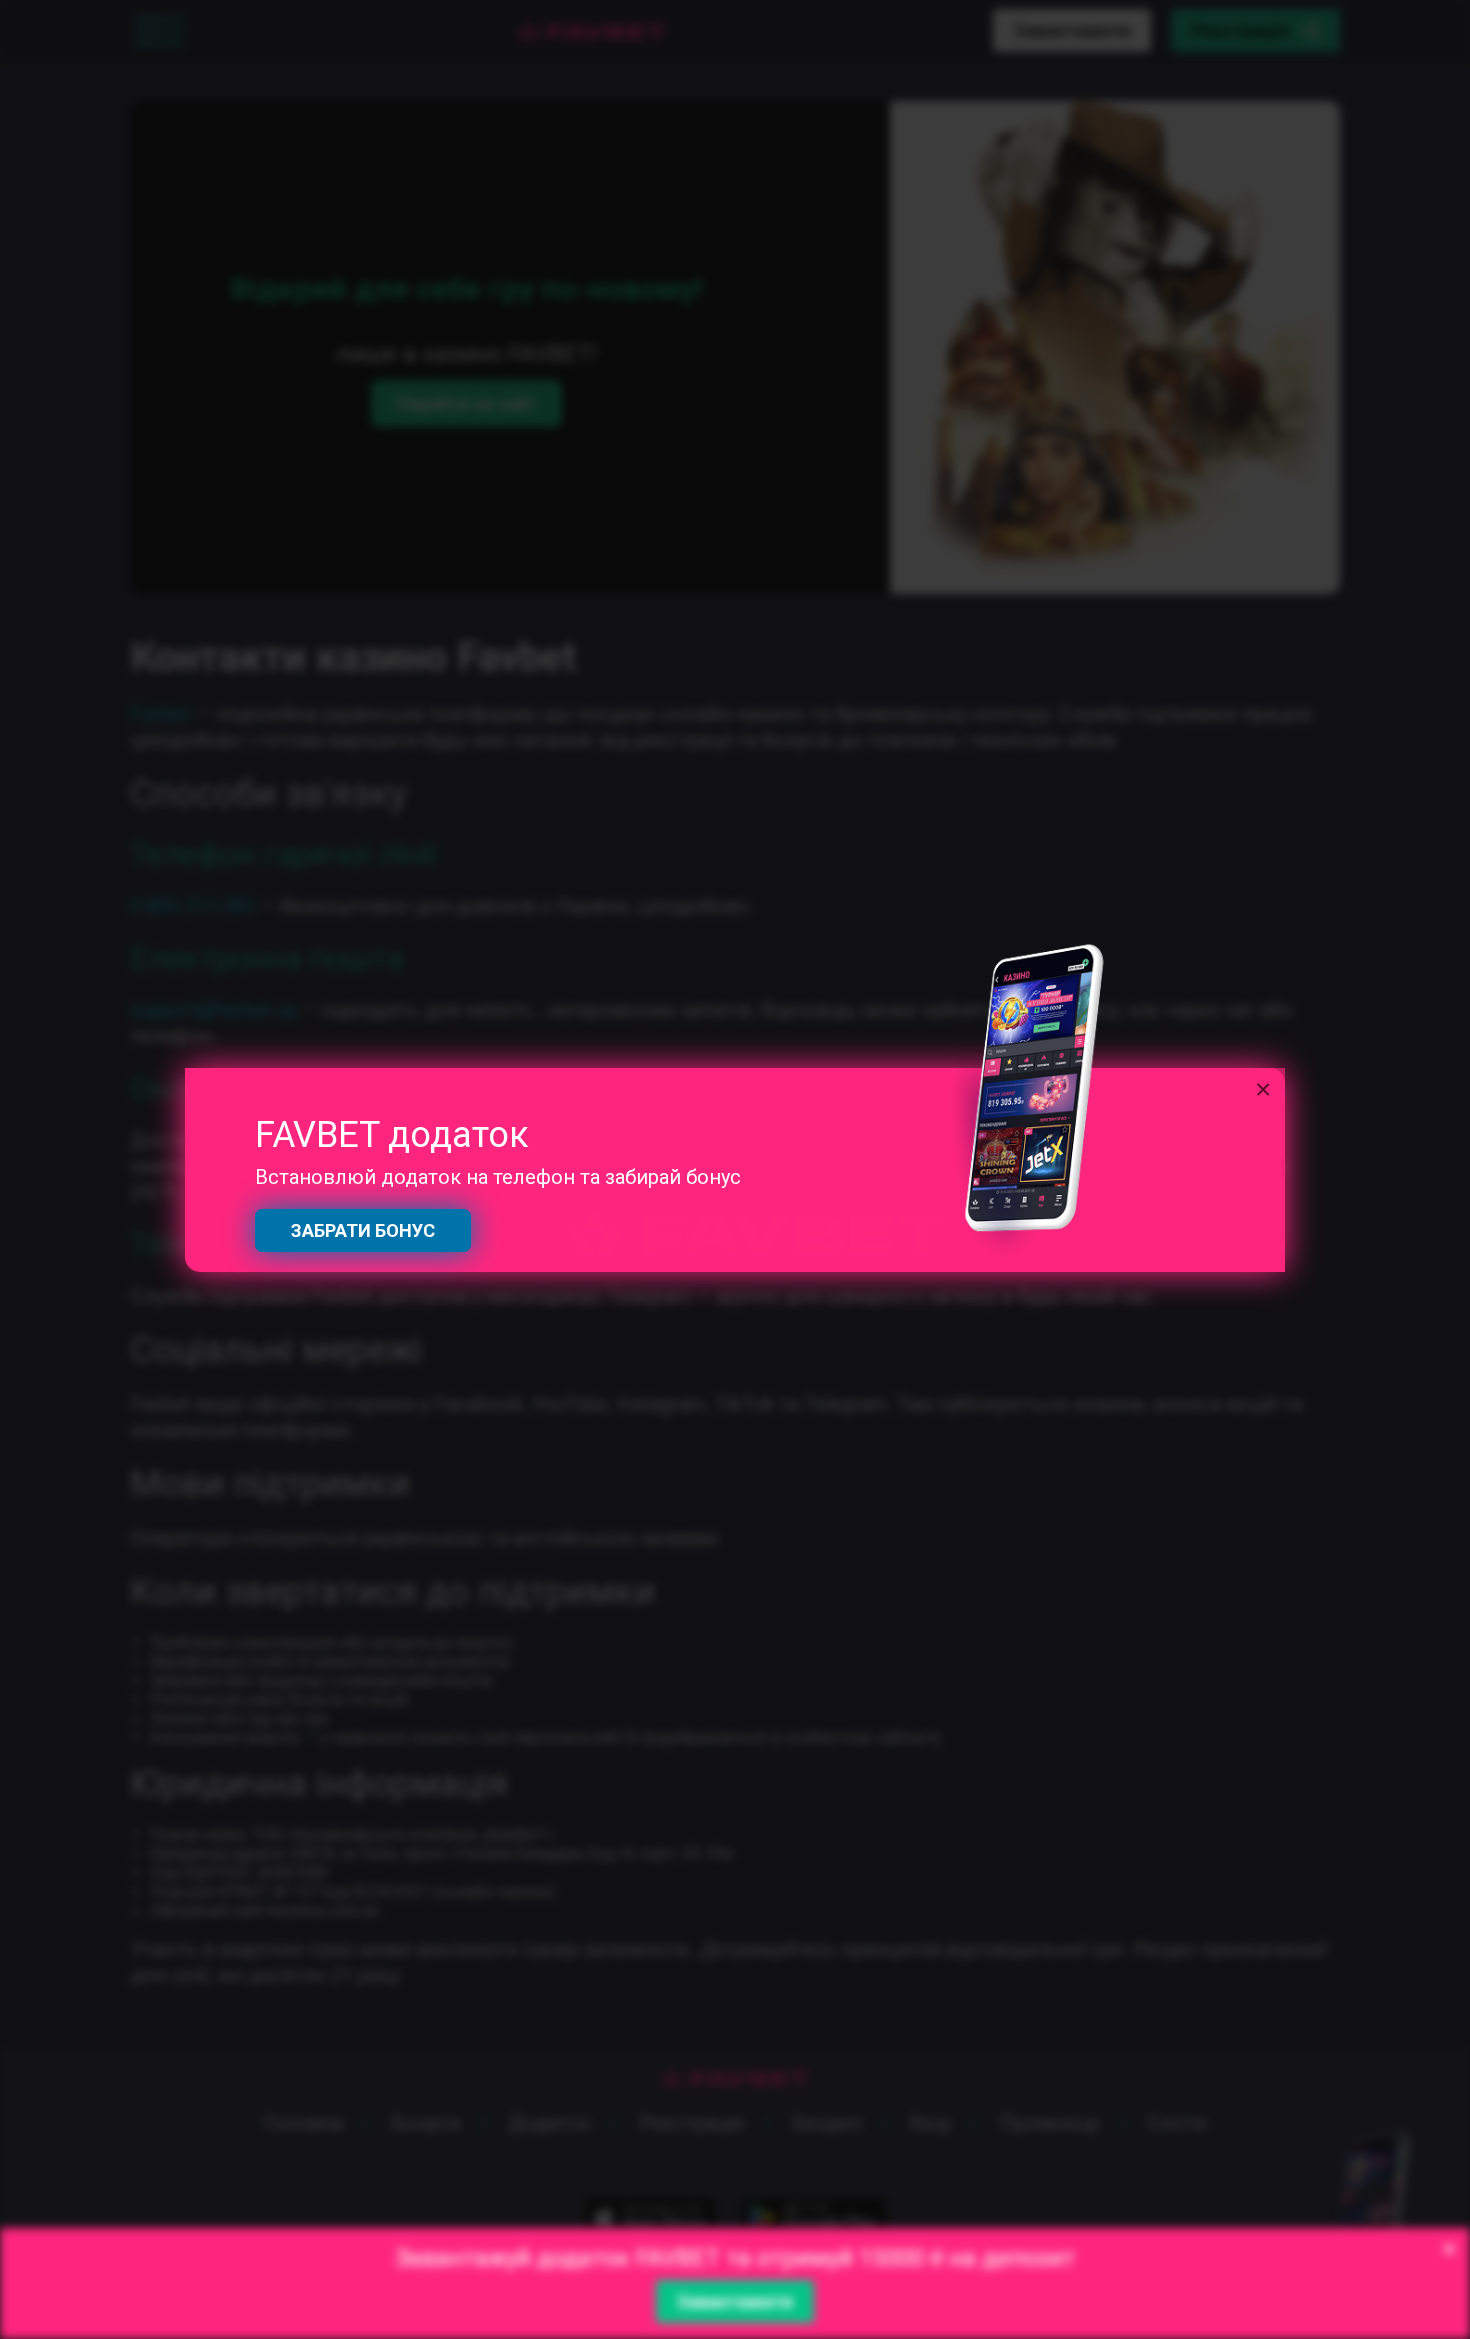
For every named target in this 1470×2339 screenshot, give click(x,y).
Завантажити (735, 2301)
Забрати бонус (363, 1230)
